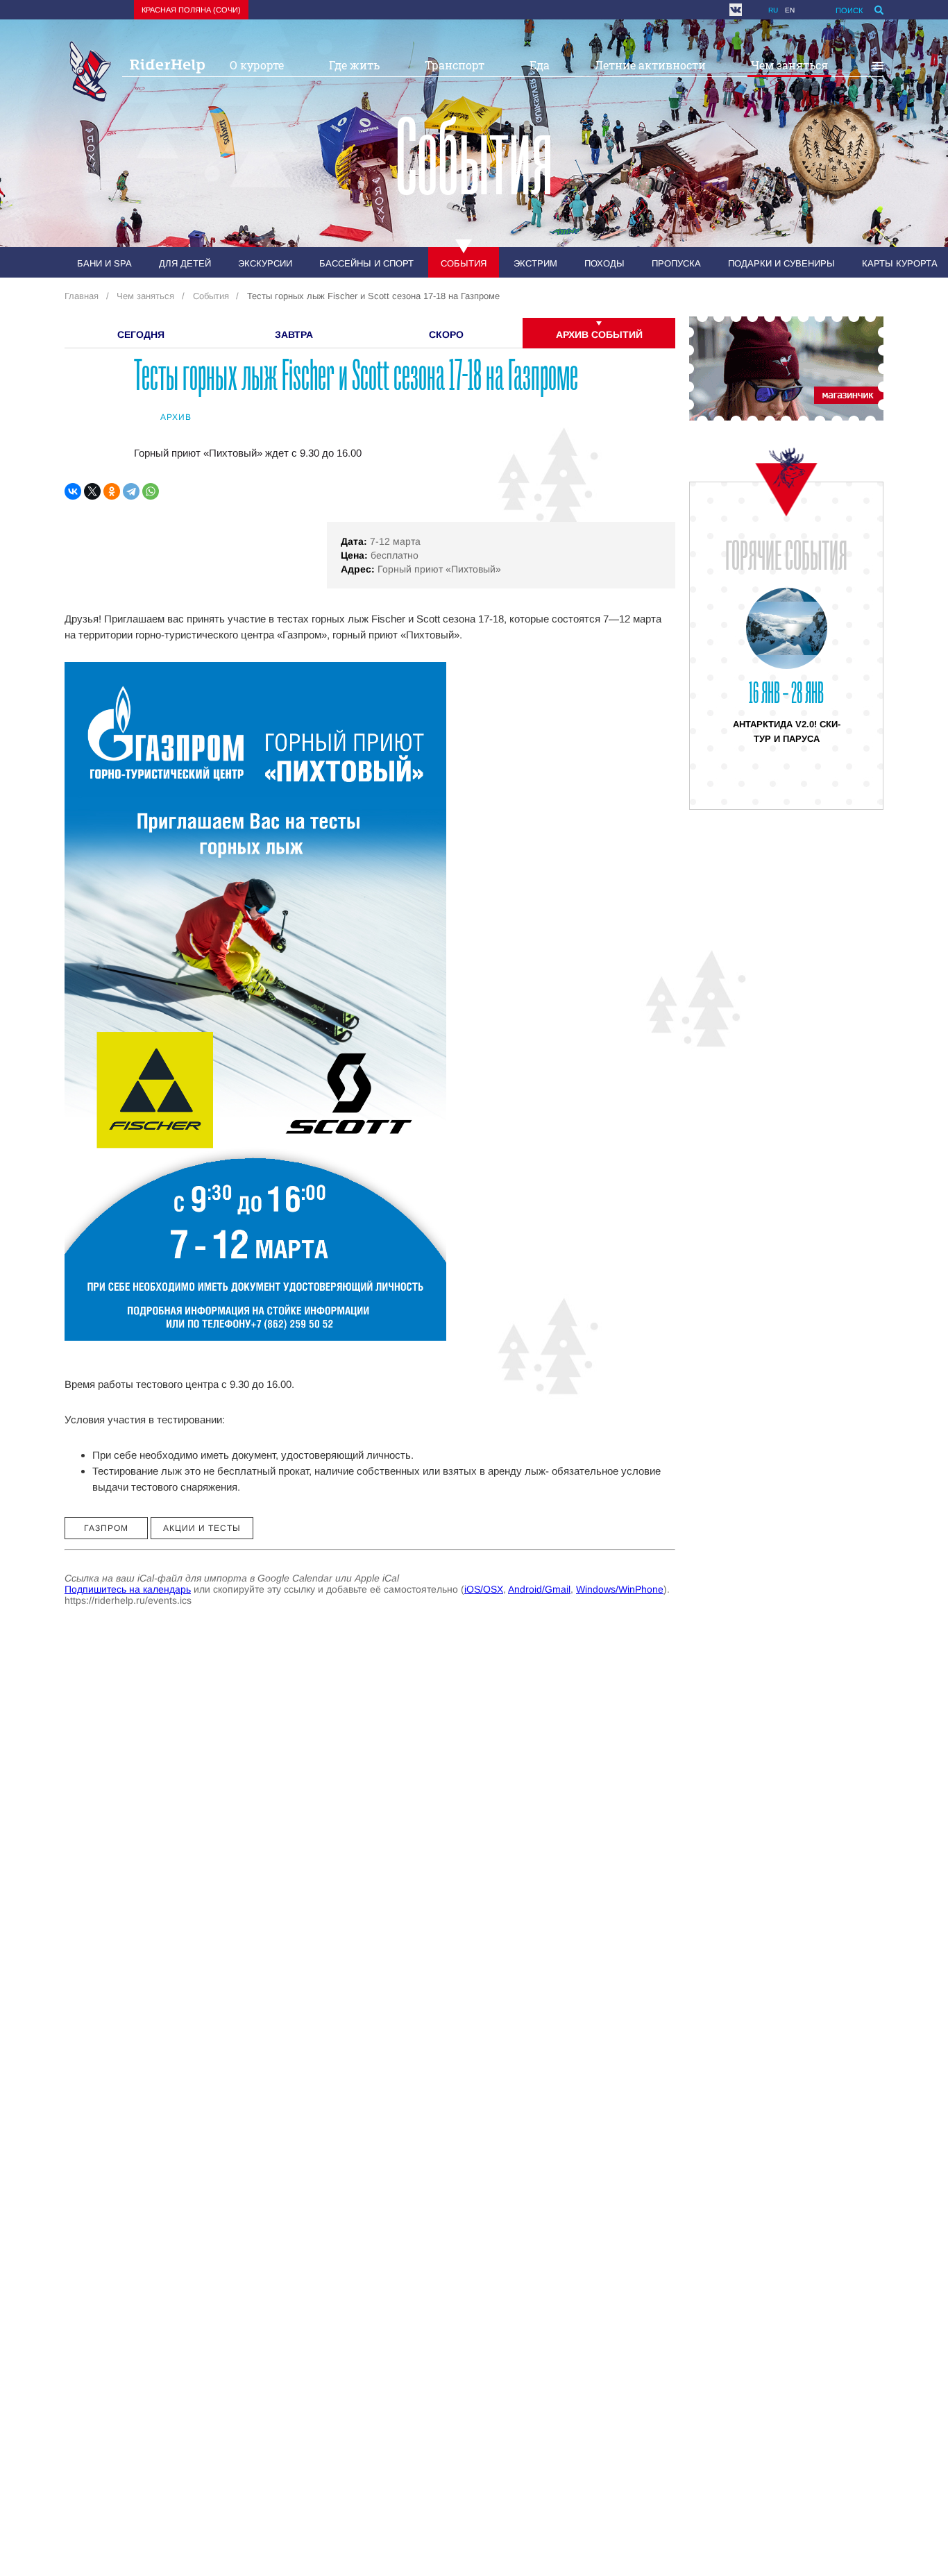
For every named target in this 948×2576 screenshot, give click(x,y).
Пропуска (676, 263)
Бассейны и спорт (366, 263)
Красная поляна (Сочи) (191, 10)
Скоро (446, 334)
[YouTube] (752, 10)
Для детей (185, 263)
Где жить (354, 65)
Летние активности (650, 65)
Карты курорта (900, 263)
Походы (604, 263)
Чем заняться (789, 65)
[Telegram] (131, 491)
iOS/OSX (484, 1589)
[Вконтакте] (736, 10)
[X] (92, 491)
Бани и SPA (104, 263)
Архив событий (599, 334)
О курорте (257, 65)
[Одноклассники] (112, 491)
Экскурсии (265, 263)
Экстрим (535, 263)
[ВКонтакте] (73, 491)
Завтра (294, 334)
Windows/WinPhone (620, 1589)
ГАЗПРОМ (106, 1528)
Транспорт (455, 65)
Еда (540, 65)
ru (773, 10)
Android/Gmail (539, 1589)
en (790, 10)
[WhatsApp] (151, 491)
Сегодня (141, 334)
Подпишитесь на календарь (128, 1589)
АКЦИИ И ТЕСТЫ (202, 1528)
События (464, 263)
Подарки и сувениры (781, 263)
